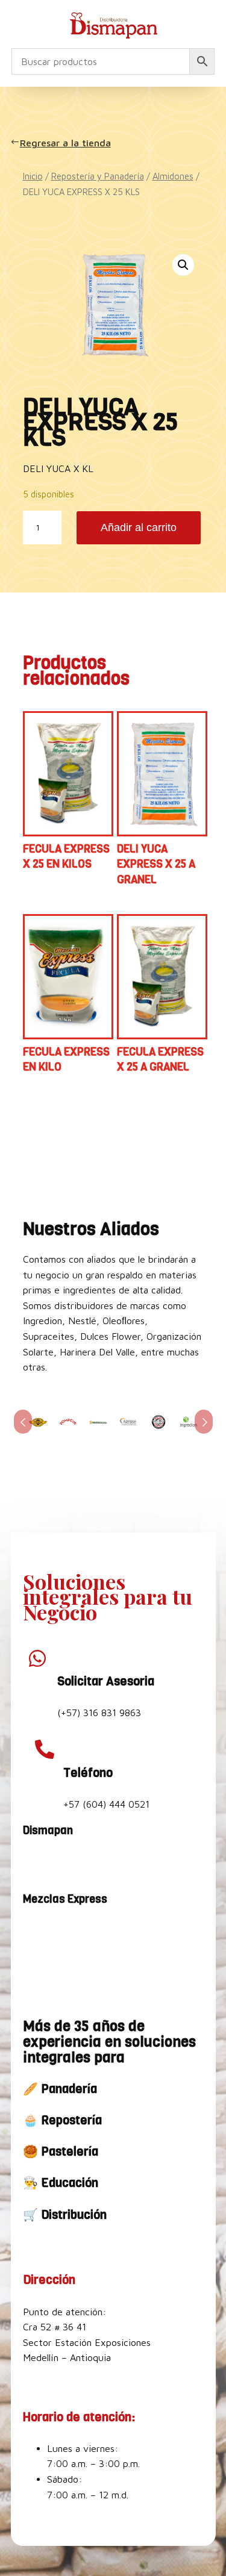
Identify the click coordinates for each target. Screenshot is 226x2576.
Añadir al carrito (139, 527)
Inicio (33, 176)
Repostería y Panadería (98, 176)
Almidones (173, 176)
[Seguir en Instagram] (64, 1863)
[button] (183, 265)
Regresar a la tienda (67, 143)
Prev (23, 1422)
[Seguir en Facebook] (35, 1863)
